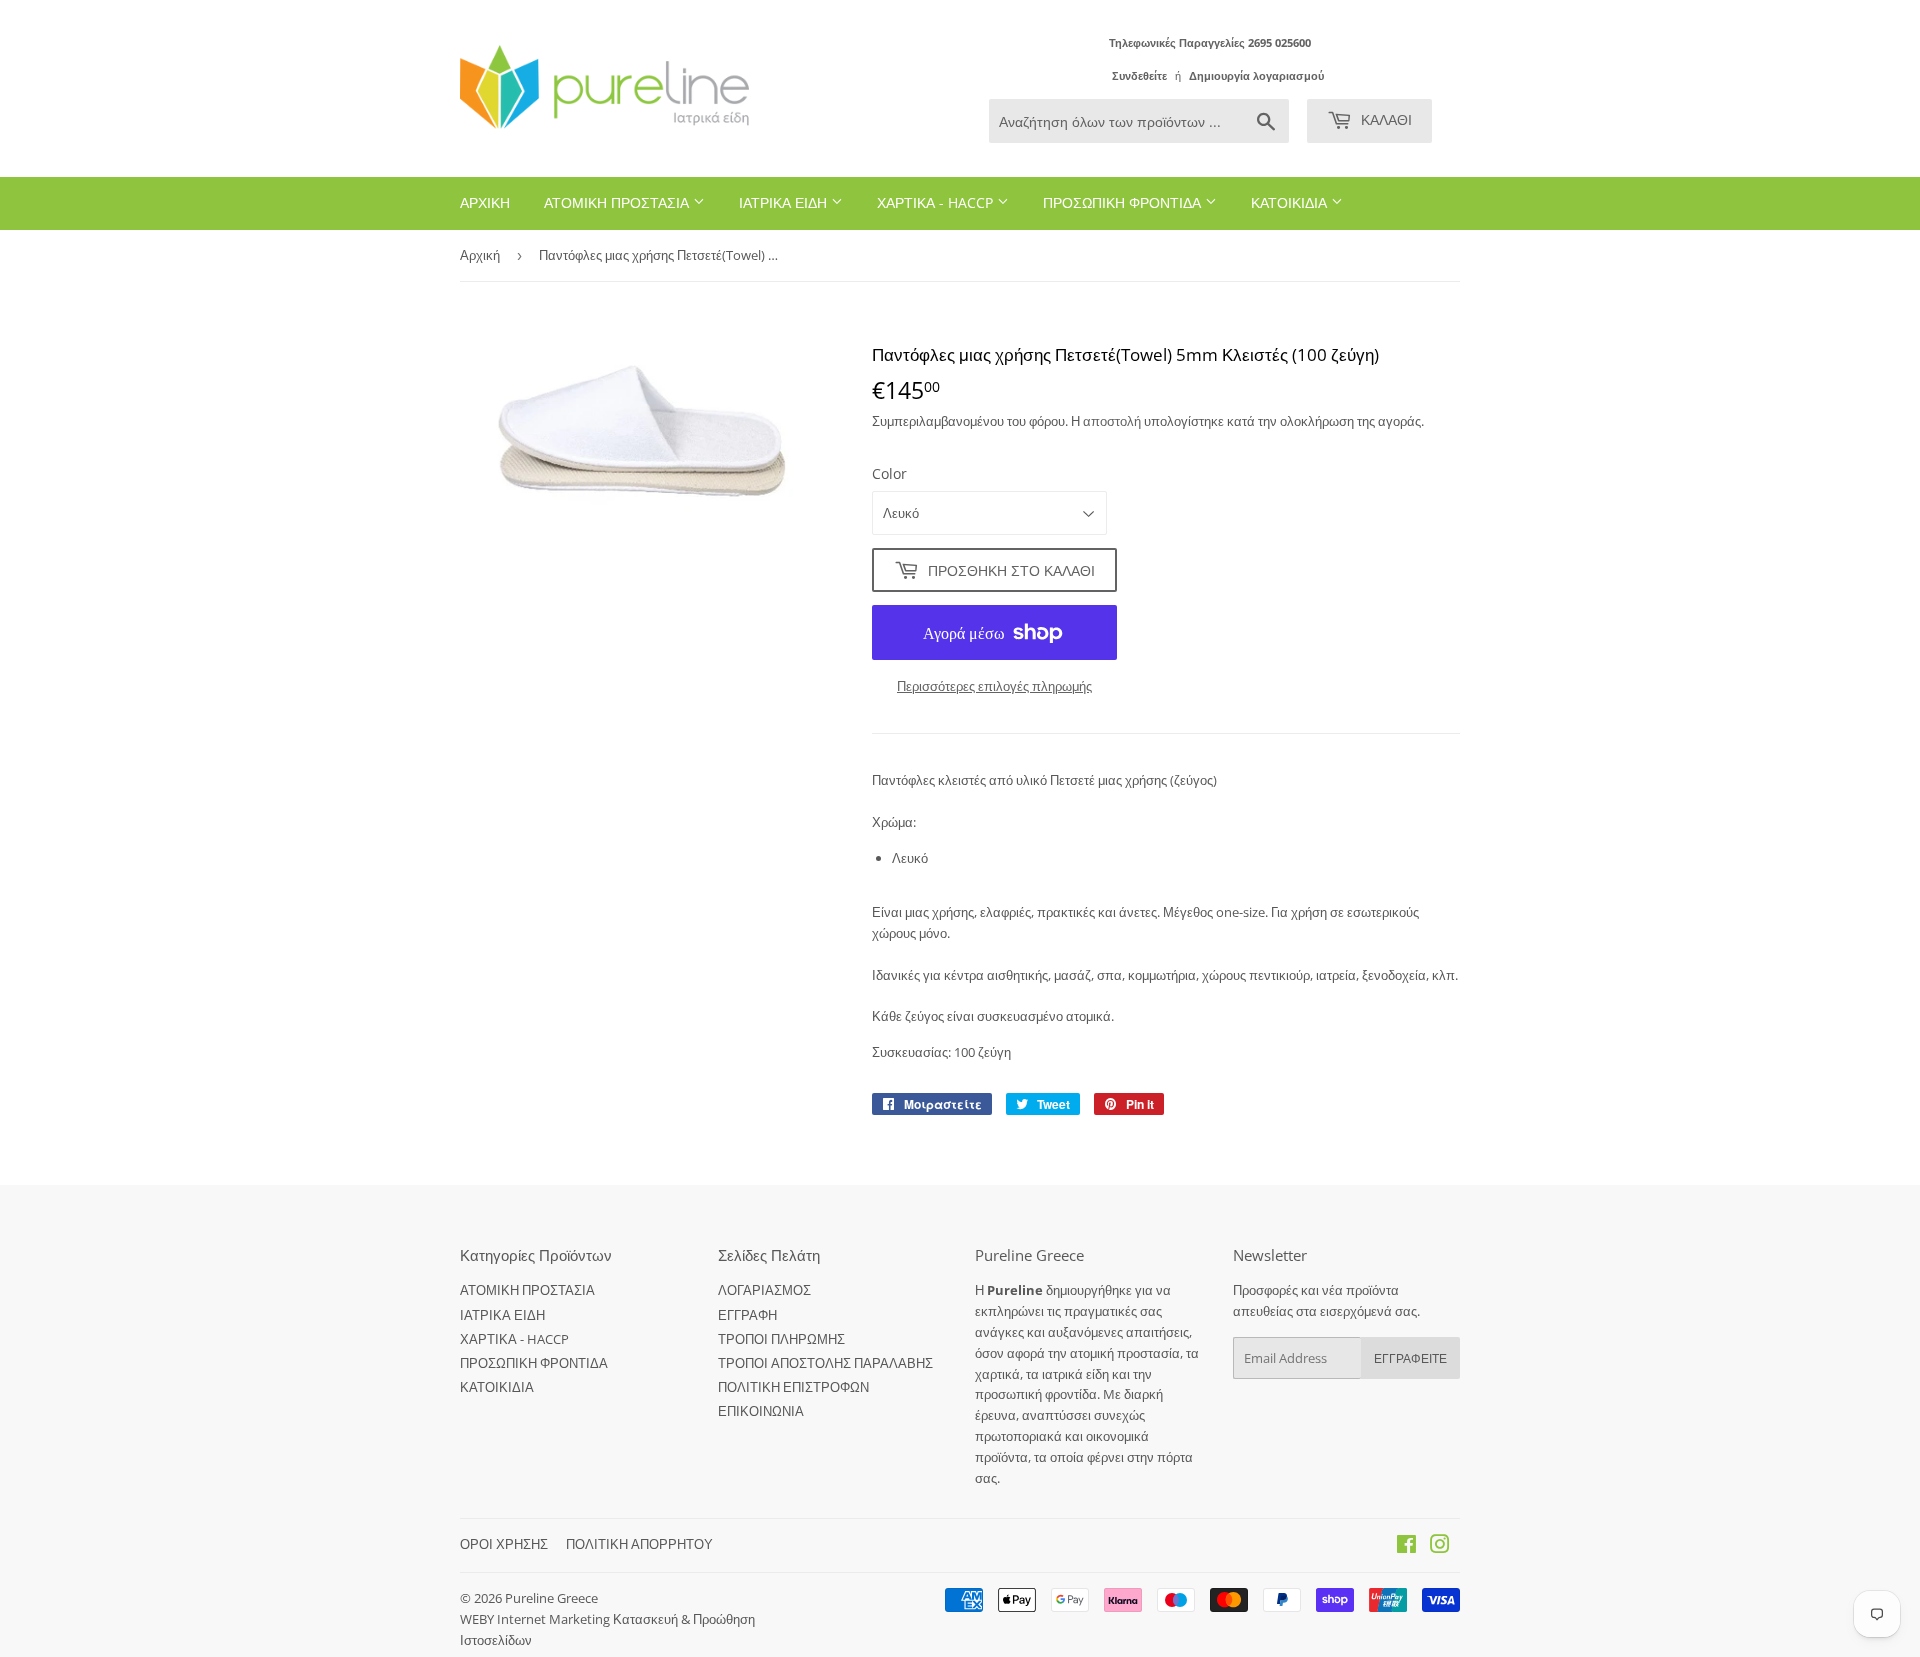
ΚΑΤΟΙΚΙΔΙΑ (1291, 202)
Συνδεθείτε (1139, 75)
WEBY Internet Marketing (536, 1619)
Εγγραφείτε (1410, 1358)
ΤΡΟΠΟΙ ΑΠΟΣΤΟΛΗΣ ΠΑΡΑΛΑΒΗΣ (825, 1363)
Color (889, 473)
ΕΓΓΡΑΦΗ (747, 1315)
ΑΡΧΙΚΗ (485, 202)
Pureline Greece (551, 1598)
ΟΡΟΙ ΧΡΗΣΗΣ (504, 1544)
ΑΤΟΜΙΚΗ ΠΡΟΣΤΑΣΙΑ (618, 202)
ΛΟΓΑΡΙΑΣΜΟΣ (764, 1290)
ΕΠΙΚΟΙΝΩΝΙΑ (761, 1411)
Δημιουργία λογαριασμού (1256, 75)
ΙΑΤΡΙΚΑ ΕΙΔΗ (785, 202)
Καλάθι (1384, 119)
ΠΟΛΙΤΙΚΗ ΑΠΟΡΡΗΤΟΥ (639, 1544)
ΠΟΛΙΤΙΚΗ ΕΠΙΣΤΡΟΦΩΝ (793, 1387)
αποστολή (1113, 421)
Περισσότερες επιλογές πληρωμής (994, 686)
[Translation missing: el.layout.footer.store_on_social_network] (1406, 1547)
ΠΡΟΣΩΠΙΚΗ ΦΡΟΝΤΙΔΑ (1124, 202)
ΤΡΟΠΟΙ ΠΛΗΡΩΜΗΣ (781, 1339)
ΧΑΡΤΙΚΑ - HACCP (937, 202)
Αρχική (480, 255)
